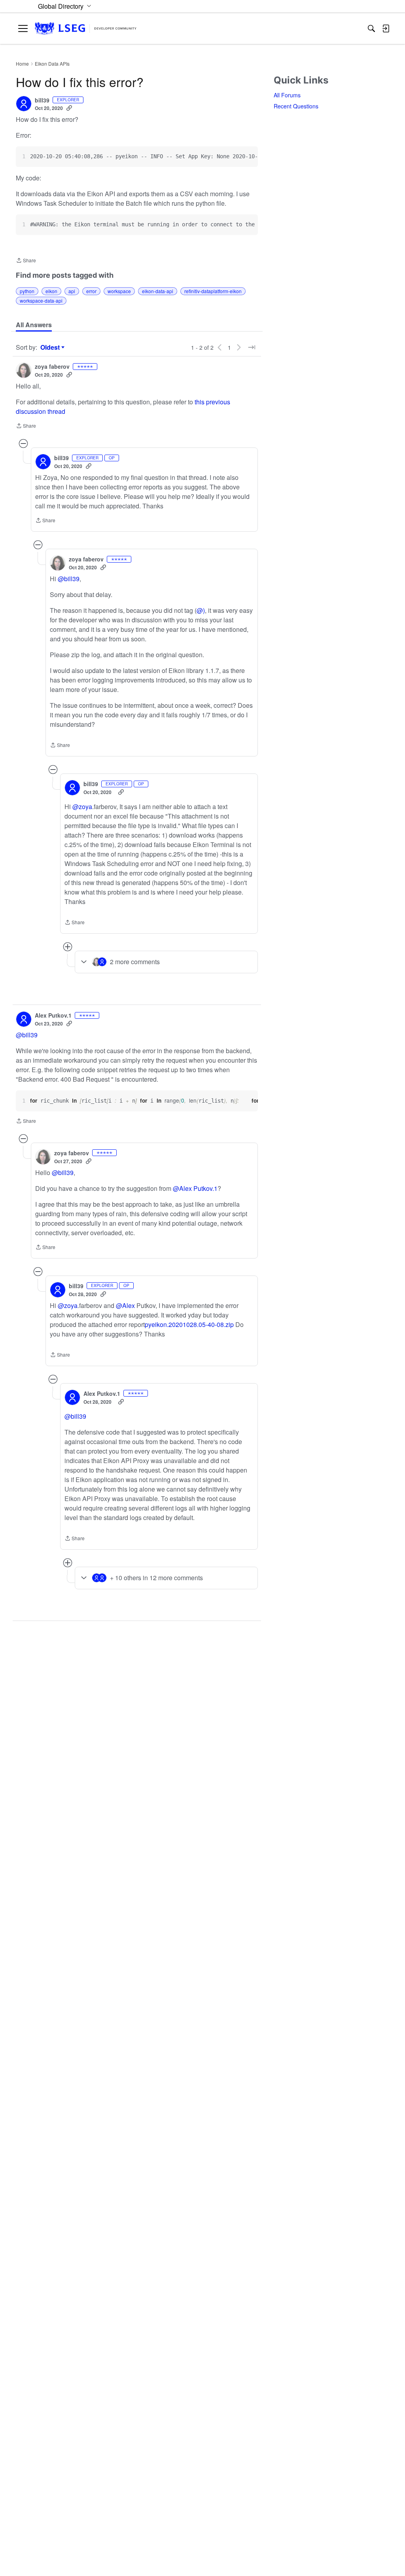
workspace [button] (119, 291)
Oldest (51, 347)
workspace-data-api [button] (41, 300)
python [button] (27, 291)
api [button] (72, 291)
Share (26, 261)
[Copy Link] (69, 108)
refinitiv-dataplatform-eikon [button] (213, 291)
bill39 (42, 100)
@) (201, 610)
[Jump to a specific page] (252, 347)
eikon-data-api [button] (158, 291)
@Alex (125, 1305)
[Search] (371, 28)
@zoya (82, 807)
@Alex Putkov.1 (195, 1188)
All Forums (287, 95)
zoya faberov (52, 367)
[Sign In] (386, 28)
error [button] (91, 291)
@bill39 (69, 579)
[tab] (34, 325)
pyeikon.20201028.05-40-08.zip (189, 1324)
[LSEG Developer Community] (86, 29)
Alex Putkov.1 (53, 1016)
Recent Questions (296, 106)
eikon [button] (51, 291)
